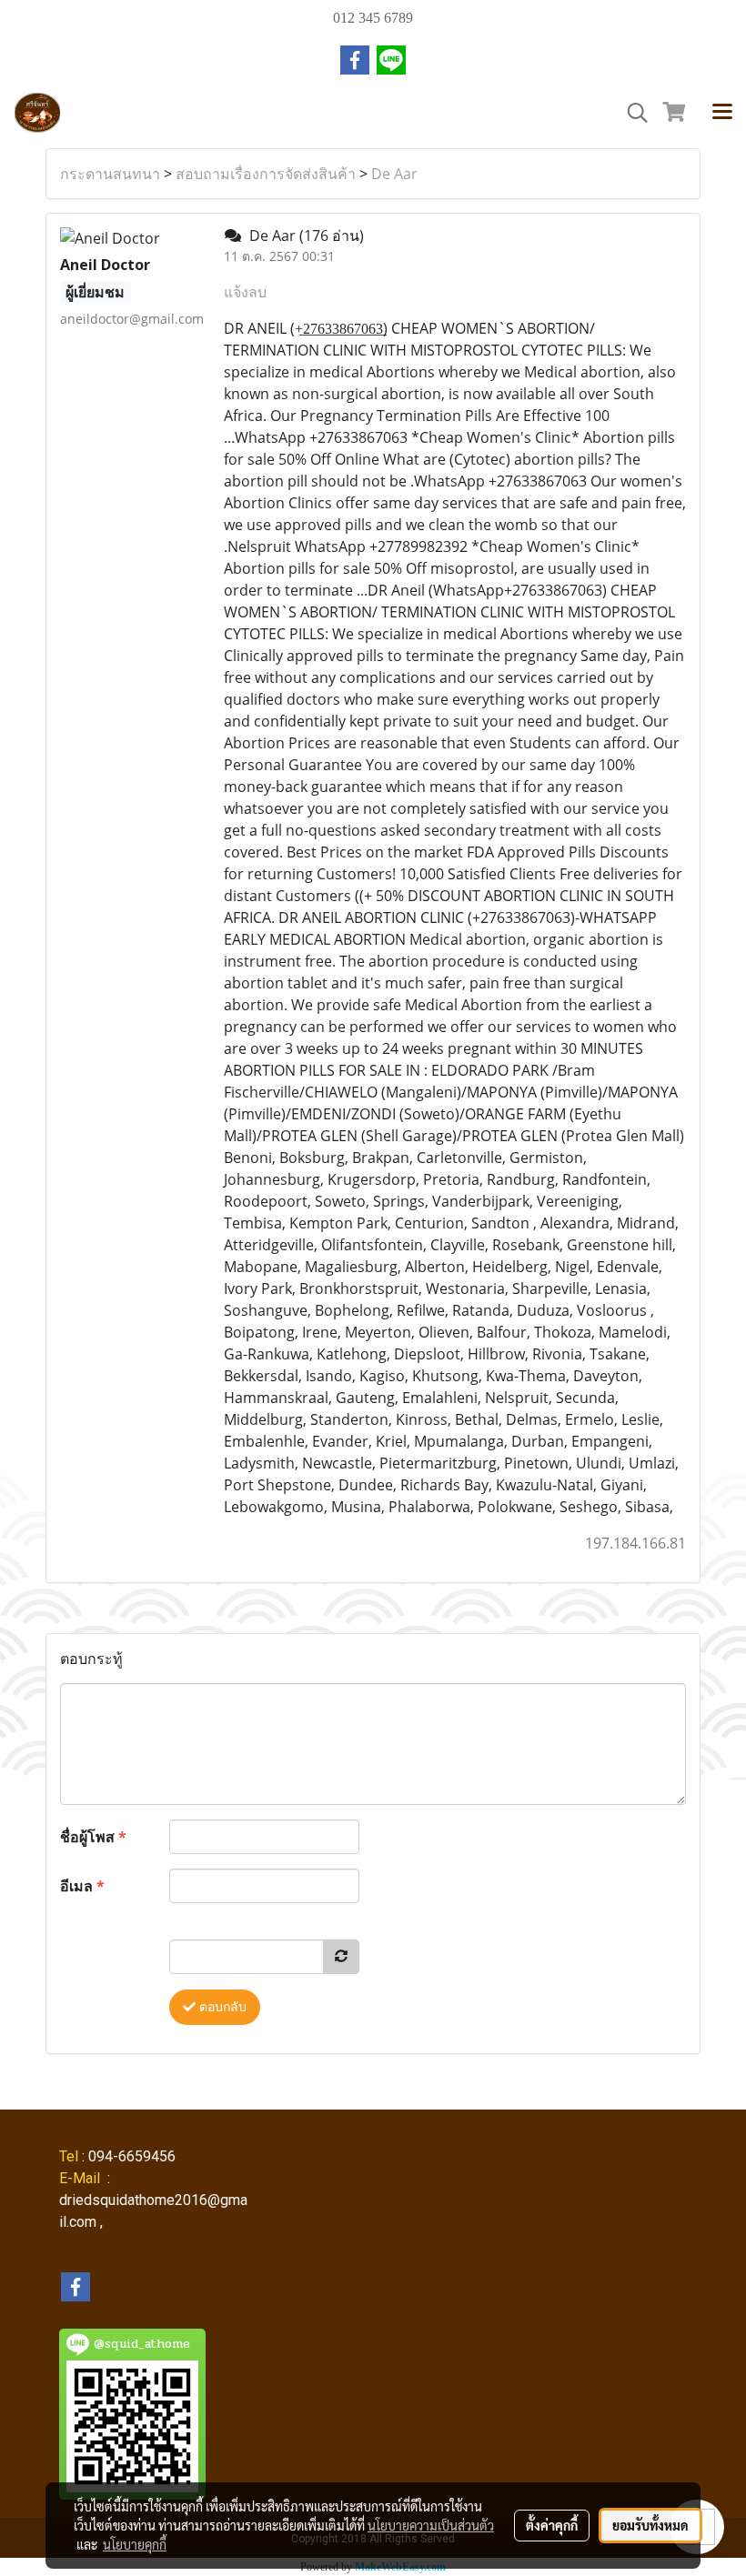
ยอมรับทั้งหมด (650, 2525)
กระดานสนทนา (110, 174)
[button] (631, 113)
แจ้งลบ (245, 292)
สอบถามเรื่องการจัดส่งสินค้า (266, 174)
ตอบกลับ (221, 2007)
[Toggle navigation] (722, 113)
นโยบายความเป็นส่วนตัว (431, 2525)
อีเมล (82, 1886)
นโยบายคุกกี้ (135, 2544)
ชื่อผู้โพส (93, 1837)
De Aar (394, 174)
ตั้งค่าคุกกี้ (552, 2525)
